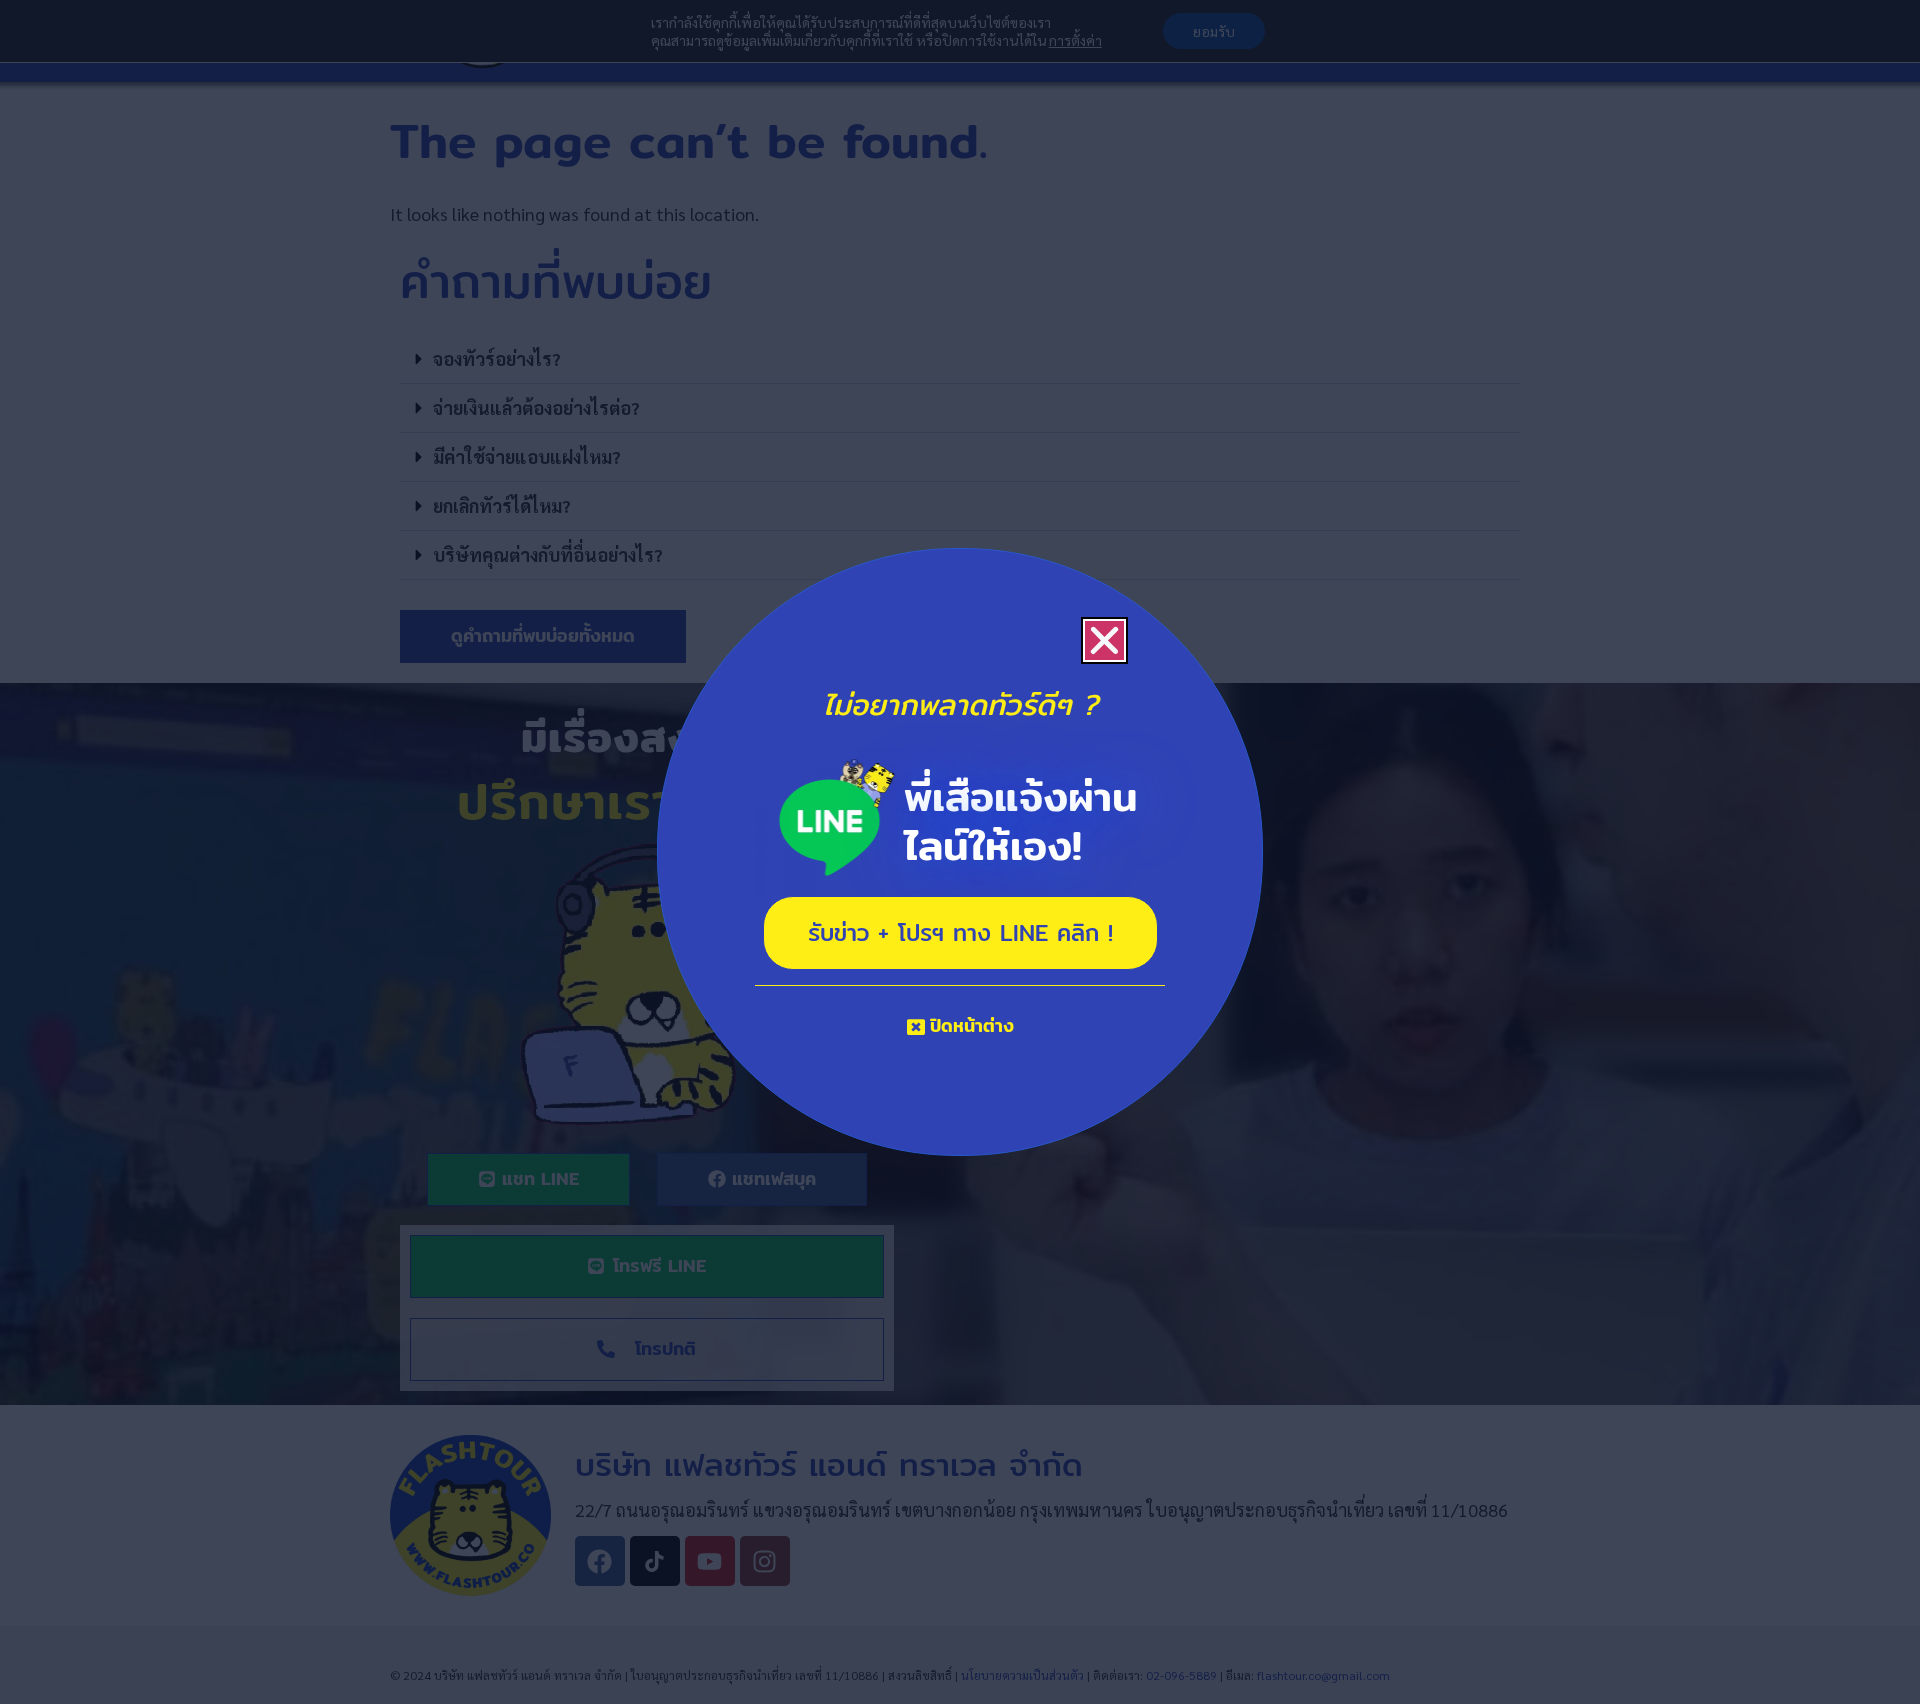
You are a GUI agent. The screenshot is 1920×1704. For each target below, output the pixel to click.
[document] (960, 852)
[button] (1104, 640)
